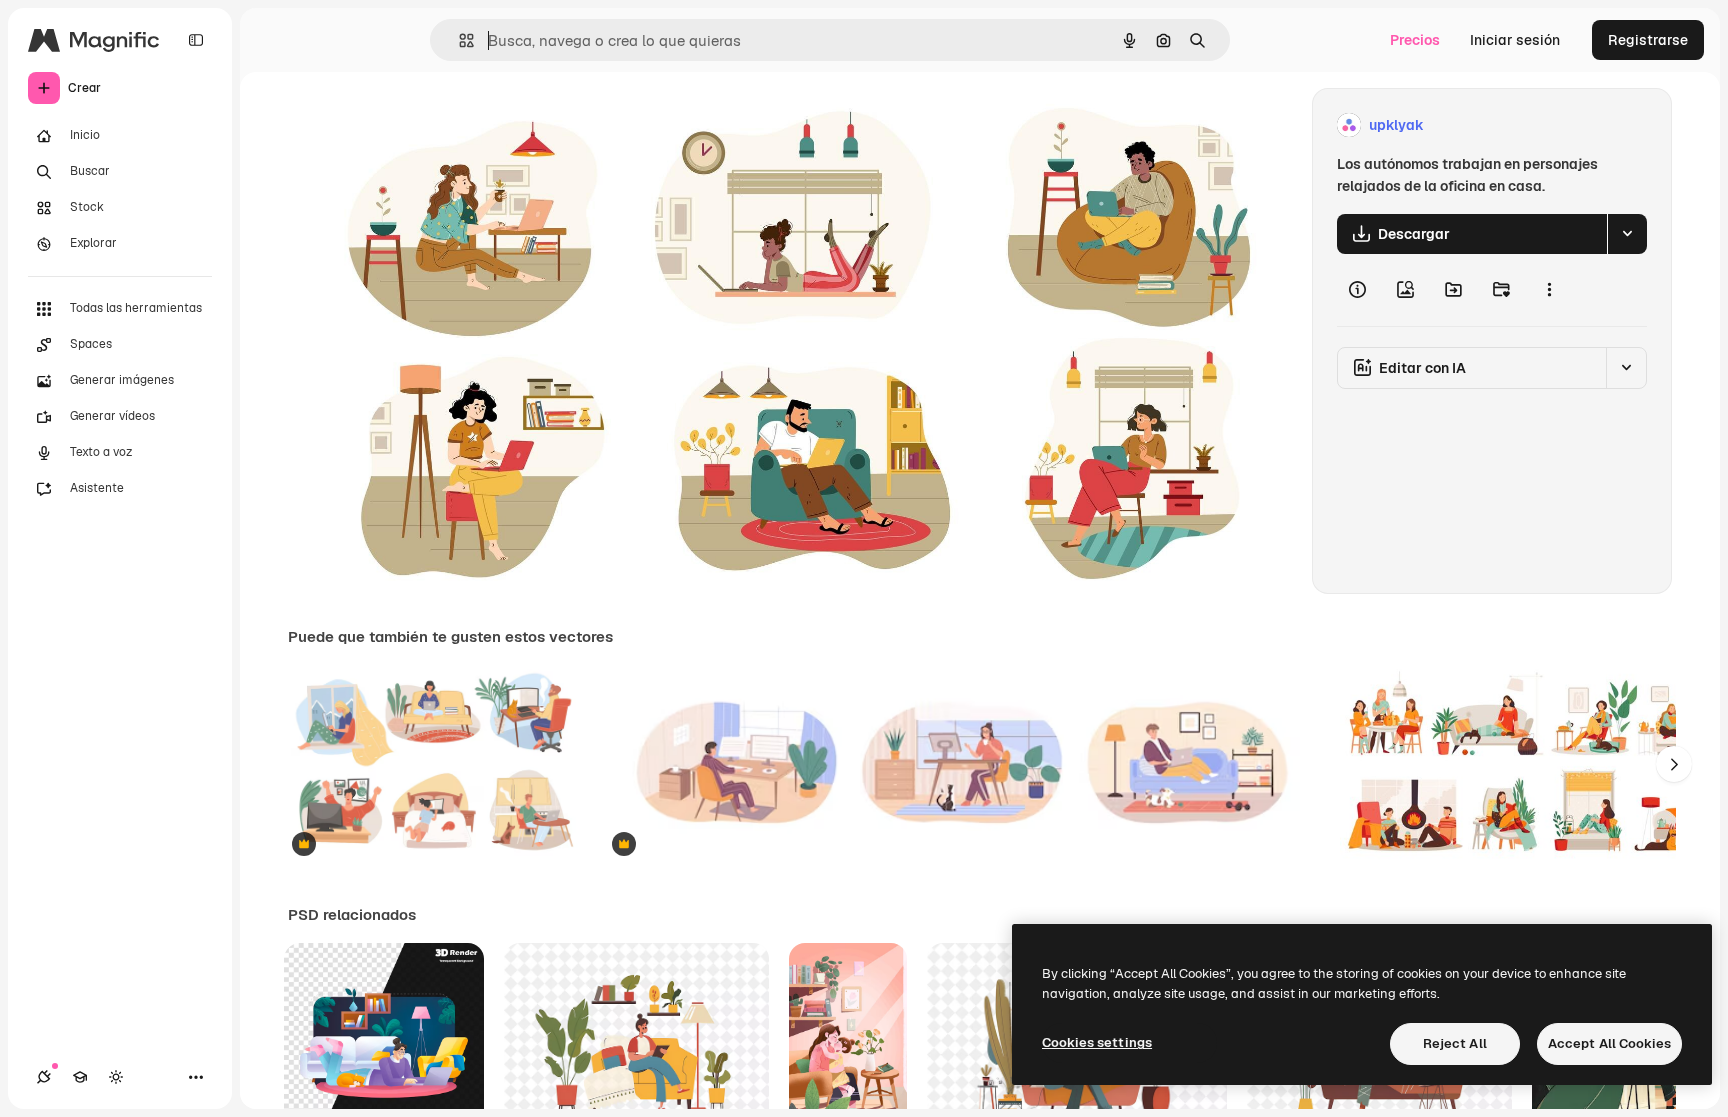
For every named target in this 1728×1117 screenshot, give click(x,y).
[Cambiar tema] (116, 1077)
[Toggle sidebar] (196, 40)
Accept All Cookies (1609, 1043)
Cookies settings (1097, 1042)
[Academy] (80, 1077)
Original (416, 125)
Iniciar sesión (1515, 40)
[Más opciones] (1549, 290)
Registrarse (1648, 40)
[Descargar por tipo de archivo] (1627, 234)
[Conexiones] (44, 1077)
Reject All (1455, 1043)
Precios (1415, 40)
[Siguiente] (1674, 764)
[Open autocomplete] (458, 40)
